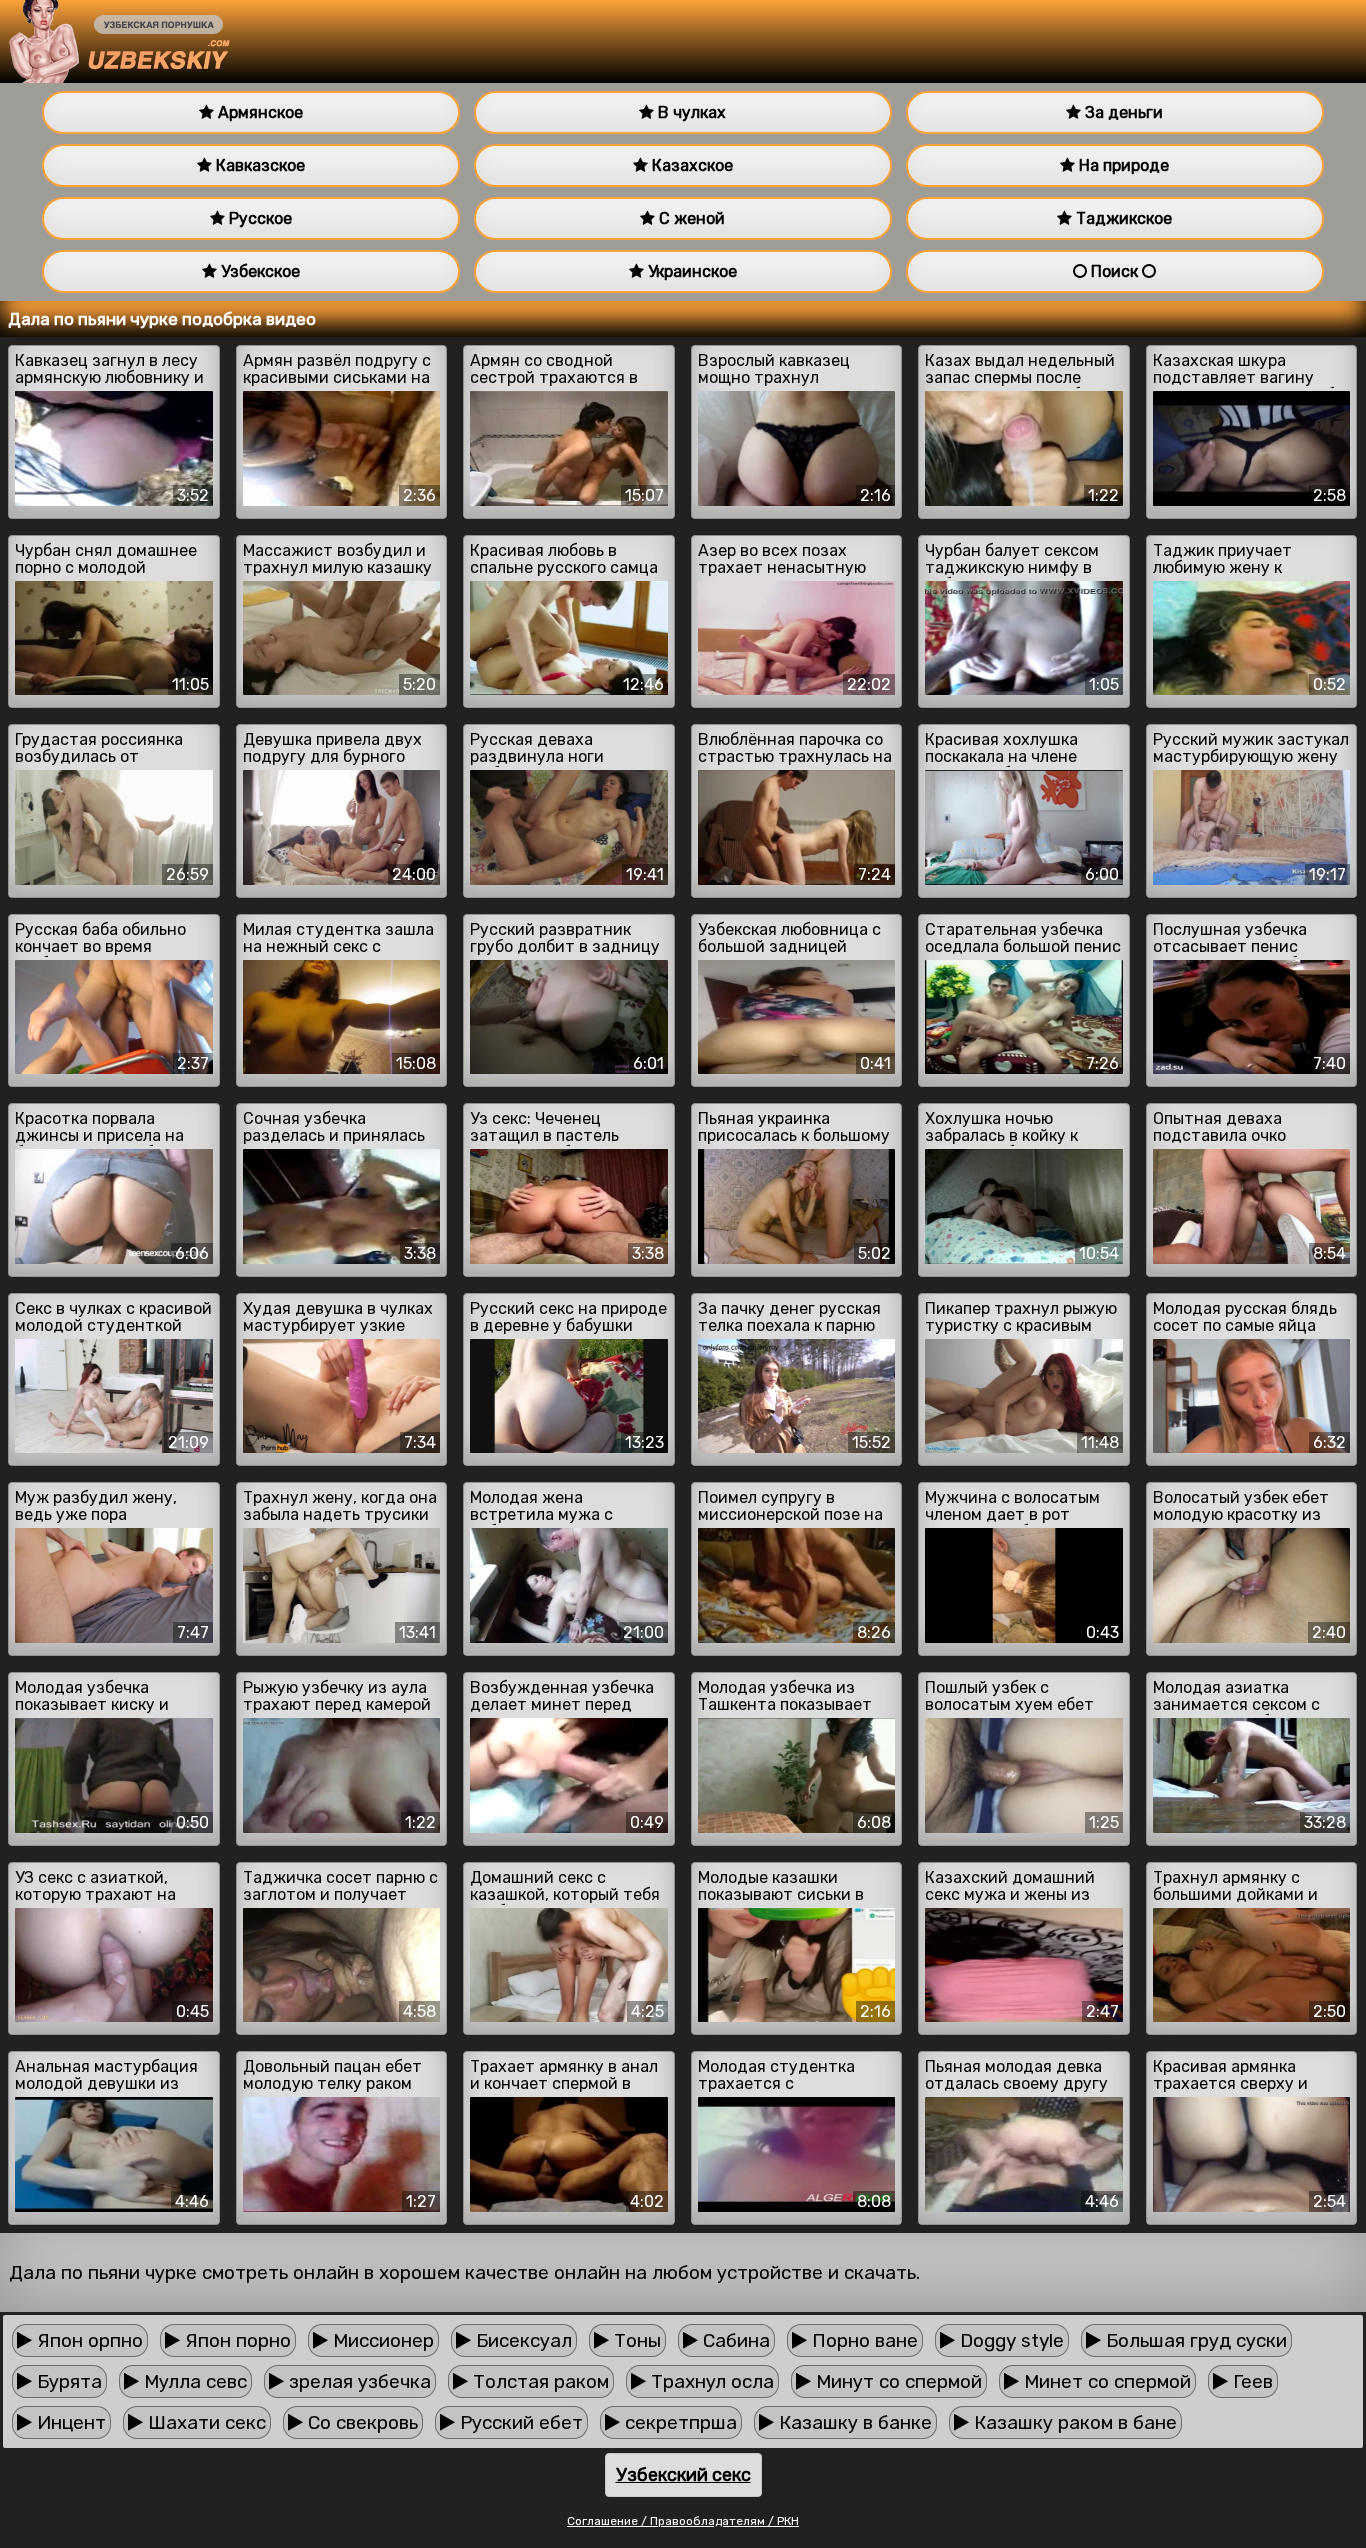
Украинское (690, 271)
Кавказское (258, 165)
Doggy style (1009, 2340)
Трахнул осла (710, 2381)
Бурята (67, 2381)
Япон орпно (87, 2340)
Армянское (258, 112)
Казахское (690, 165)
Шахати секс (204, 2422)
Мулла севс (193, 2381)
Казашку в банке (853, 2422)
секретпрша (678, 2422)
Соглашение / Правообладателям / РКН (683, 2521)
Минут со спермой (896, 2381)
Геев (1250, 2381)
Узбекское (258, 271)
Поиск (1114, 271)
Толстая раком (538, 2381)
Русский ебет (519, 2422)
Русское (258, 218)
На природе (1122, 165)
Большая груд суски (1194, 2340)
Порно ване (862, 2340)
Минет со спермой (1105, 2381)
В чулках (690, 112)
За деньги (1122, 112)
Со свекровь (360, 2422)
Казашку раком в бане (1073, 2422)
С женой (690, 218)
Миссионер (381, 2340)
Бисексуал (521, 2340)
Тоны (635, 2340)
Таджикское (1122, 218)
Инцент (69, 2422)
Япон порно (235, 2340)
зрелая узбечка (357, 2381)
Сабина (734, 2340)
